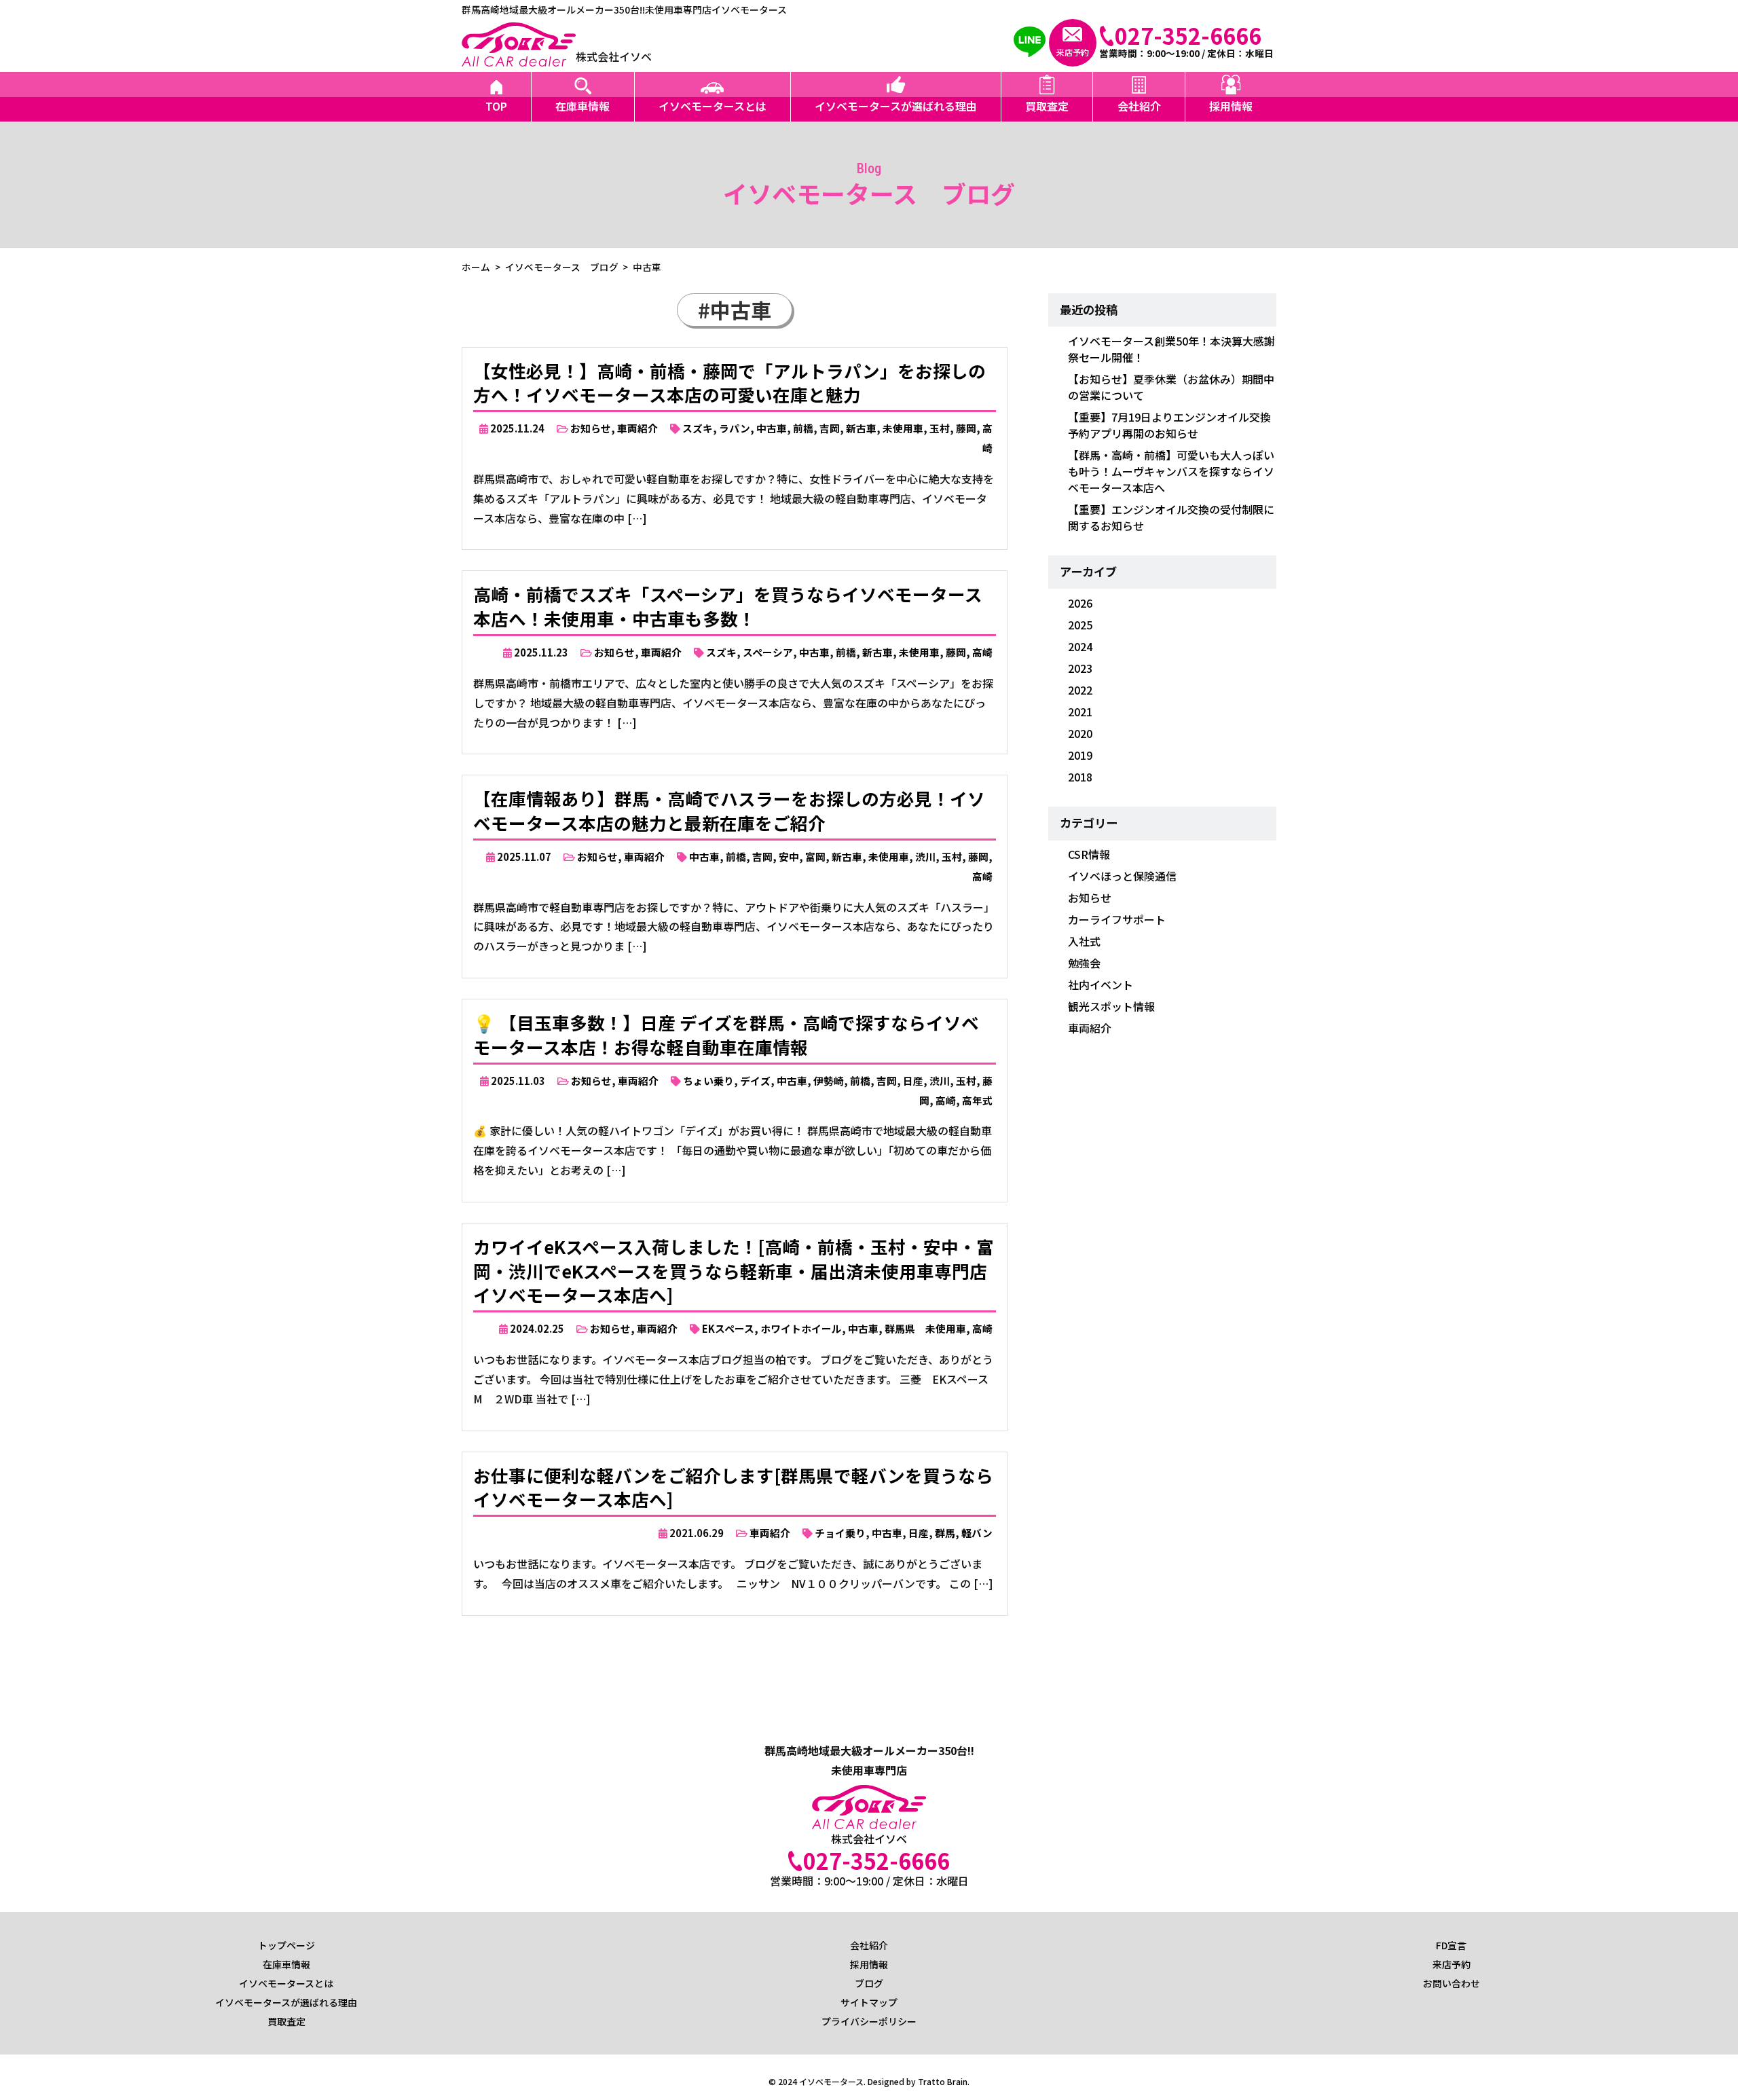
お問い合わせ (1452, 1983)
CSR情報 (1089, 854)
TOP (496, 106)
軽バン (977, 1533)
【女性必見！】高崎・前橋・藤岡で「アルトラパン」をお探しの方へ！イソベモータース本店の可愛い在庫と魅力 (729, 383)
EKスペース (728, 1328)
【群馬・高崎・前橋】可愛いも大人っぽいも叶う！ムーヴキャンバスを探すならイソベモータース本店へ (1171, 471)
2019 (1080, 755)
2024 (1080, 646)
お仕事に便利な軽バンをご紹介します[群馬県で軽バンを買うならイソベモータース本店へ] (733, 1487)
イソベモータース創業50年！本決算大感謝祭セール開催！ (1171, 349)
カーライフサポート (1117, 919)
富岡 (815, 856)
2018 (1080, 777)
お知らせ (591, 428)
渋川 (925, 856)
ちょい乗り (708, 1081)
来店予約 (1452, 1964)
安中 (789, 856)
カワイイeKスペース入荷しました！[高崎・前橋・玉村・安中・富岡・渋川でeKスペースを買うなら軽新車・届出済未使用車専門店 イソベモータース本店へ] (734, 1271)
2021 (1080, 712)
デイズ (755, 1081)
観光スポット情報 (1111, 1006)
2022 (1080, 690)
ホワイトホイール (801, 1328)
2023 (1080, 668)
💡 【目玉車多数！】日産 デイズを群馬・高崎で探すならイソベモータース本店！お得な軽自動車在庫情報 (726, 1034)
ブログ (869, 1983)
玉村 (940, 428)
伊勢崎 (829, 1081)
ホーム (476, 267)
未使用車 (903, 428)
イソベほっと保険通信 (1122, 876)
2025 (1080, 625)
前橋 (803, 428)
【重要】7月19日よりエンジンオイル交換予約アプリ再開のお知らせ (1169, 425)
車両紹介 (637, 428)
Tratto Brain (943, 2081)
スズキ (698, 428)
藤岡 (966, 428)
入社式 (1084, 941)
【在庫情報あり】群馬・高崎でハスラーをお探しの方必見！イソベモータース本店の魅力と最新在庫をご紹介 (729, 810)
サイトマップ (869, 2002)
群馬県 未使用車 (925, 1328)
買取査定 (1047, 106)
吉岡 (830, 428)
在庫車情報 (583, 106)
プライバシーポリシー (869, 2021)
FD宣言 (1451, 1945)
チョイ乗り (840, 1533)
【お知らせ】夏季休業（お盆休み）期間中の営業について (1171, 387)
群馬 (945, 1533)
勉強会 (1084, 963)
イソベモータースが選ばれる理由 (896, 106)
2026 (1080, 603)
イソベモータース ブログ (562, 267)
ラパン (735, 428)
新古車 (861, 428)
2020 (1080, 733)
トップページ (286, 1945)
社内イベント (1101, 984)
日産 (913, 1081)
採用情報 (1231, 106)
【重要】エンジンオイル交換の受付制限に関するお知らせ (1171, 517)
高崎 (982, 652)
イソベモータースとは (713, 106)
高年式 (977, 1100)
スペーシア (768, 652)
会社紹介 (1139, 106)
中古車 (772, 428)
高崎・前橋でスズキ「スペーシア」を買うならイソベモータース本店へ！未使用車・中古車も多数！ (728, 606)
